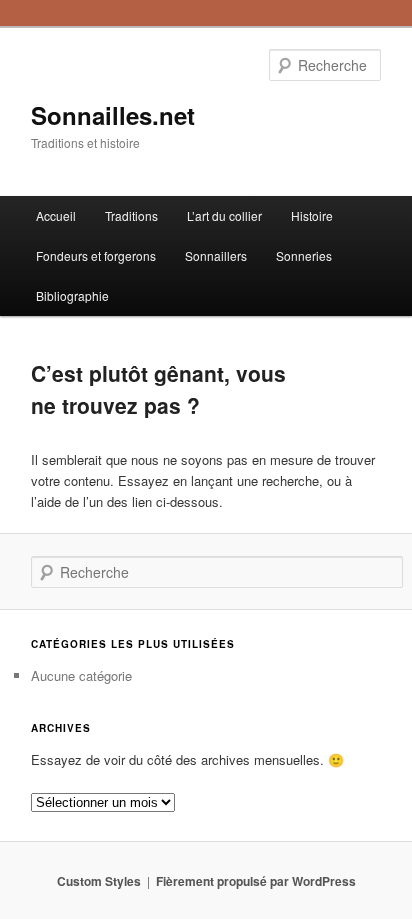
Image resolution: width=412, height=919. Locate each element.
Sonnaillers (216, 255)
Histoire (312, 215)
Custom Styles (99, 881)
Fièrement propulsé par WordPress (256, 881)
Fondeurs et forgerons (96, 255)
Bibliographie (72, 295)
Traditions (131, 215)
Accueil (56, 215)
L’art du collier (224, 215)
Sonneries (304, 255)
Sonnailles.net (113, 115)
